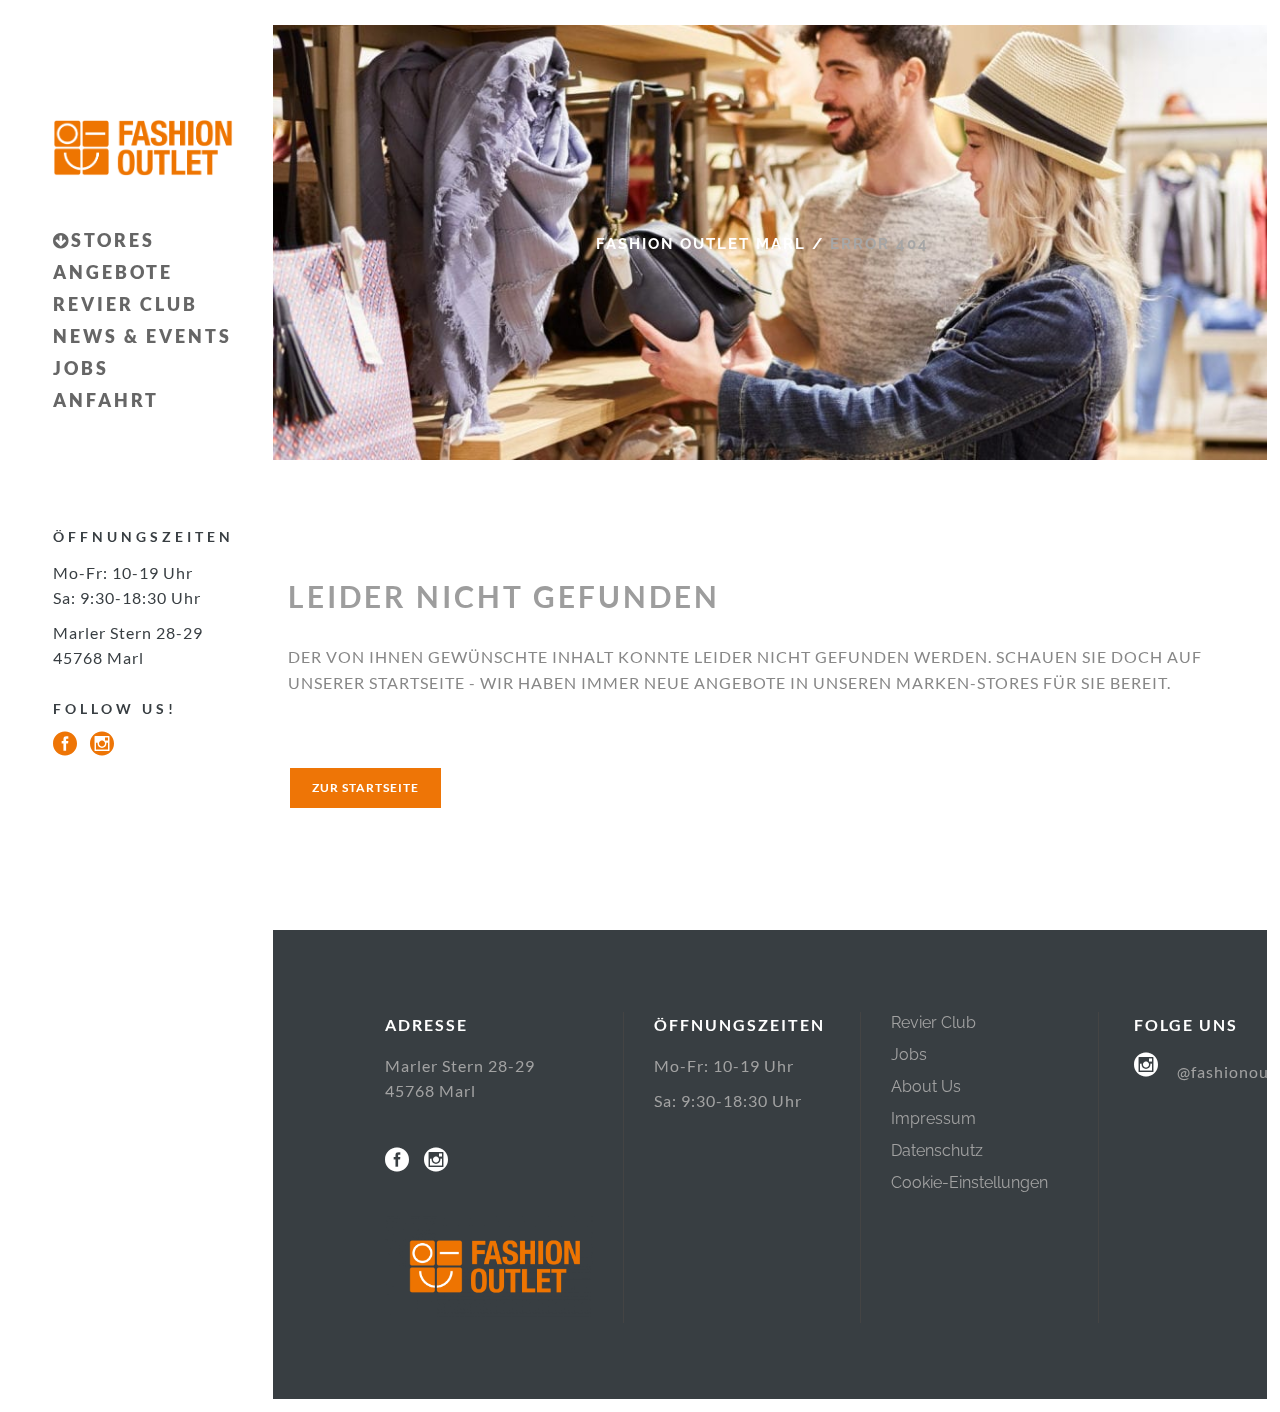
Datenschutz (937, 1150)
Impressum (933, 1118)
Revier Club (933, 1022)
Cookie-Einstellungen (969, 1182)
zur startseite (365, 787)
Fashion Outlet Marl (701, 244)
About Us (926, 1086)
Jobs (909, 1054)
